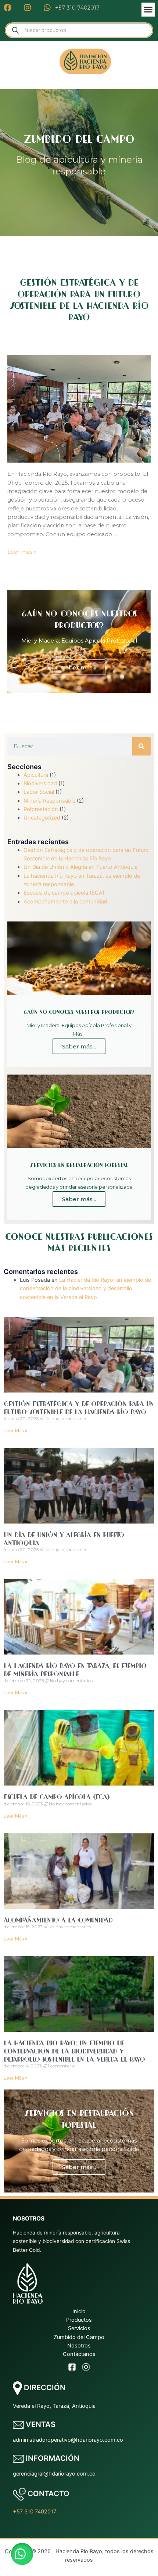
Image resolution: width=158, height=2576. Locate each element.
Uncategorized (42, 818)
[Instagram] (86, 2367)
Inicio (79, 2311)
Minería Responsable (49, 801)
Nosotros (79, 2346)
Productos (79, 2320)
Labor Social (39, 792)
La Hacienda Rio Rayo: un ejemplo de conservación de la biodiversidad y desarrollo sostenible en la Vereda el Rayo (85, 1289)
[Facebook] (72, 2367)
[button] (148, 10)
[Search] (141, 746)
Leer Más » (15, 1431)
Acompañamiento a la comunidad (65, 902)
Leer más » (22, 552)
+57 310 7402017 (35, 2512)
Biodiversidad (40, 783)
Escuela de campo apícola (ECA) (64, 893)
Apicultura (36, 775)
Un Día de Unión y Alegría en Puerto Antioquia (80, 867)
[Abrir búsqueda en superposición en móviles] (79, 30)
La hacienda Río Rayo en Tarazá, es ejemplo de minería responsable (75, 1670)
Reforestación (41, 809)
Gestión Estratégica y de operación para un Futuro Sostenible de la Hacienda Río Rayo (79, 1408)
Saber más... (79, 667)
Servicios (79, 2328)
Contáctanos (79, 2354)
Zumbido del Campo (79, 2337)
